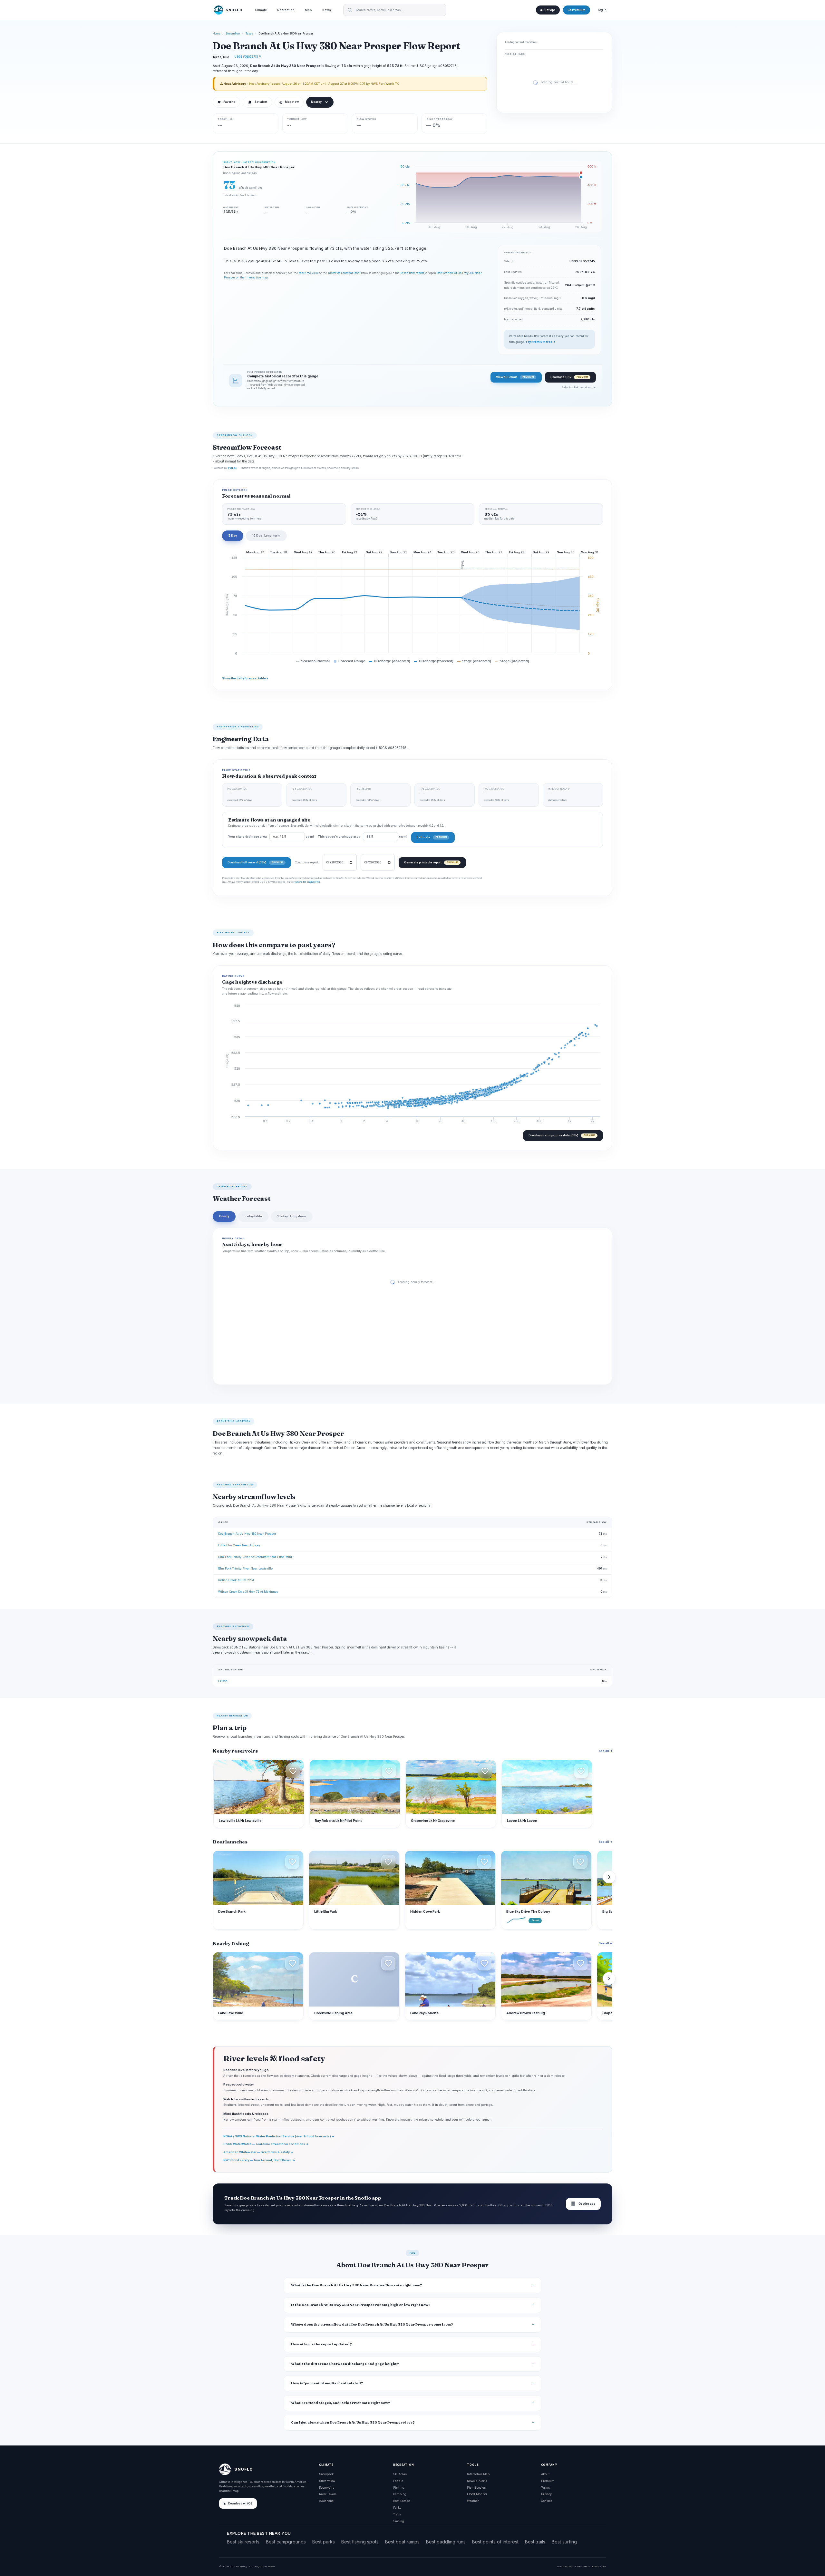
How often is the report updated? (321, 2344)
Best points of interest (495, 2542)
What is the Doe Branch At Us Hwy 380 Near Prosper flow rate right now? (357, 2285)
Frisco (223, 1681)
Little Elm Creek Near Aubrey (239, 1545)
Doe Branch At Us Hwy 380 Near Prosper (247, 1534)
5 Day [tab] (233, 535)
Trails (397, 2514)
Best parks (324, 2542)
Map (308, 10)
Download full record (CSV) (255, 862)
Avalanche (326, 2501)
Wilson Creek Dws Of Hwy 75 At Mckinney (248, 1592)
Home (217, 34)
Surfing (399, 2521)
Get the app (583, 2204)
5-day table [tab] (253, 1216)
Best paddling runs (446, 2542)
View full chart (515, 377)
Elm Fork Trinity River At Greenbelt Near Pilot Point (255, 1557)
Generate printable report (431, 862)
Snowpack (326, 2474)
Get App (550, 10)
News (327, 10)
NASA (596, 2566)
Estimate (432, 837)
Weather (473, 2501)
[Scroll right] (609, 1877)
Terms (545, 2488)
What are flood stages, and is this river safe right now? (341, 2403)
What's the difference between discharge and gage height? (345, 2364)
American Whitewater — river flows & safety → (258, 2152)
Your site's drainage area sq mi (271, 837)
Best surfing (564, 2542)
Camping (400, 2494)
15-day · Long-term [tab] (292, 1216)
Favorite (226, 102)
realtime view (308, 273)
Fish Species (476, 2488)
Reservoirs (327, 2488)
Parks (397, 2508)
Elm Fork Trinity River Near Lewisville (245, 1568)
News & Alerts (477, 2481)
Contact (546, 2501)
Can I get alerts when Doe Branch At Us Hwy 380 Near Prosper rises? (353, 2422)
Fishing (399, 2488)
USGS (568, 2566)
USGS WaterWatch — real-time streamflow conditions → (266, 2144)
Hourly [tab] (224, 1216)
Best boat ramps (402, 2542)
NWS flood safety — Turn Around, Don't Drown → (259, 2160)
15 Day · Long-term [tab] (266, 535)
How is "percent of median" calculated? (327, 2383)
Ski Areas (400, 2474)
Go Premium (577, 10)
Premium (548, 2481)
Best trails (535, 2542)
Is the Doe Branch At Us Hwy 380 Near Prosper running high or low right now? (361, 2305)
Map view (289, 102)
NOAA (577, 2566)
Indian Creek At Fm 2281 (236, 1580)
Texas (249, 34)
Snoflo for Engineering (307, 882)
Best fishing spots (360, 2542)
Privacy (546, 2494)
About (545, 2474)
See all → (606, 1751)
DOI (604, 2566)
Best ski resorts (243, 2542)
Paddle (398, 2481)
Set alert (261, 102)
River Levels (328, 2494)
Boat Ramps (402, 2501)
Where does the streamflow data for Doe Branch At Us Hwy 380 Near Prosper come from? (372, 2324)
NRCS (586, 2566)
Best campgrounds (286, 2542)
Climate (261, 10)
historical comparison (344, 273)
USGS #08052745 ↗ (248, 57)
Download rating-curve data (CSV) (562, 1135)
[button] (293, 1771)
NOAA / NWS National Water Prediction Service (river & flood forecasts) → (279, 2136)
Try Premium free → (540, 342)
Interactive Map (478, 2474)
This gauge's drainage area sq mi (363, 837)
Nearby (316, 102)
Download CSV (569, 377)
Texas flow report (412, 273)
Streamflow (233, 34)
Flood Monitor (477, 2494)
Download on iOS (240, 2503)
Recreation (286, 10)
